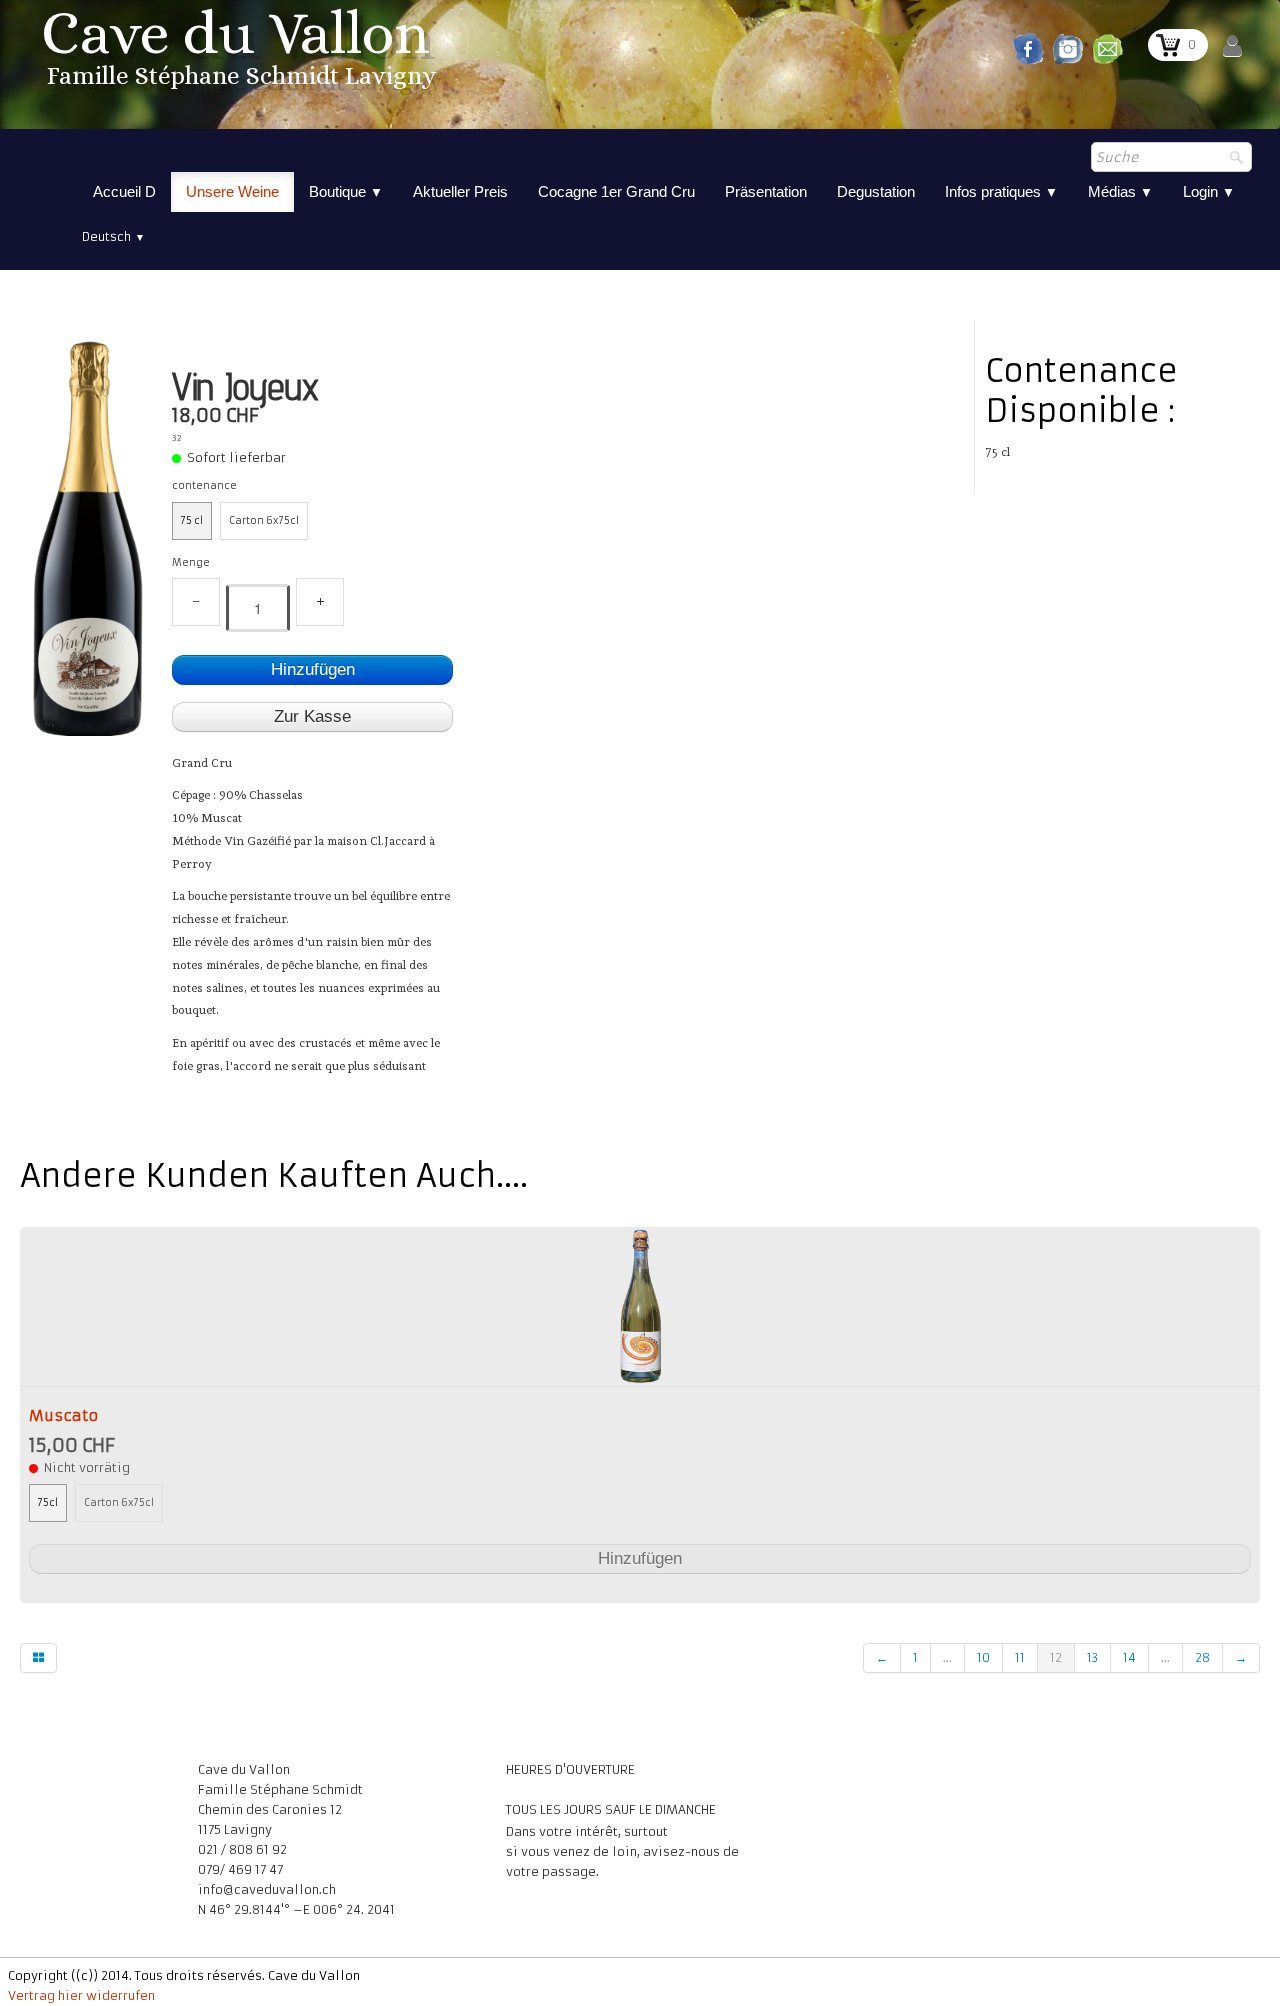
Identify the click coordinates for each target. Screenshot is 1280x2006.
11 (1020, 1657)
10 (983, 1657)
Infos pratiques (1001, 191)
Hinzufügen (313, 669)
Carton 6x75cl (264, 521)
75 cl (192, 521)
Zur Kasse (312, 716)
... (947, 1657)
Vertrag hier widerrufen (81, 1995)
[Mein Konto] (1232, 46)
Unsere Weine (232, 191)
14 (1129, 1657)
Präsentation (766, 191)
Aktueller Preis (460, 191)
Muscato (63, 1416)
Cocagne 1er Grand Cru (616, 191)
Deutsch (113, 236)
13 (1092, 1657)
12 (1056, 1657)
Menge (191, 563)
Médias (1120, 191)
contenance (204, 486)
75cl (48, 1503)
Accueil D (124, 191)
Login (1209, 191)
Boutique (346, 191)
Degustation (876, 191)
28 (1202, 1657)
